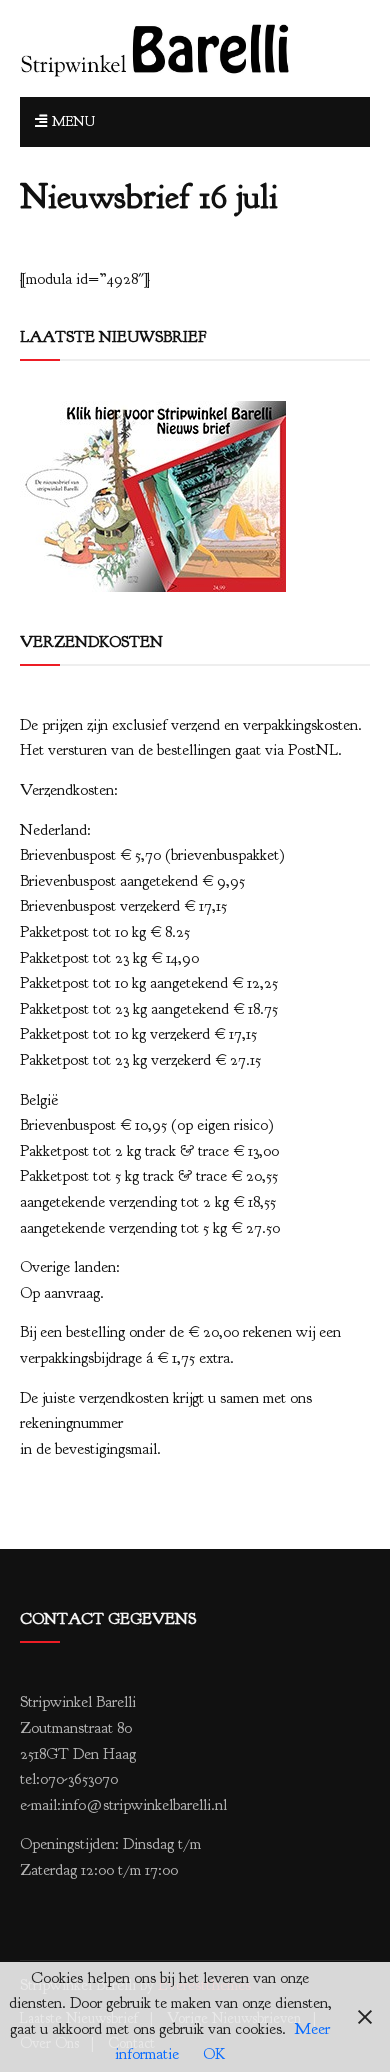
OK (214, 2054)
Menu (71, 121)
